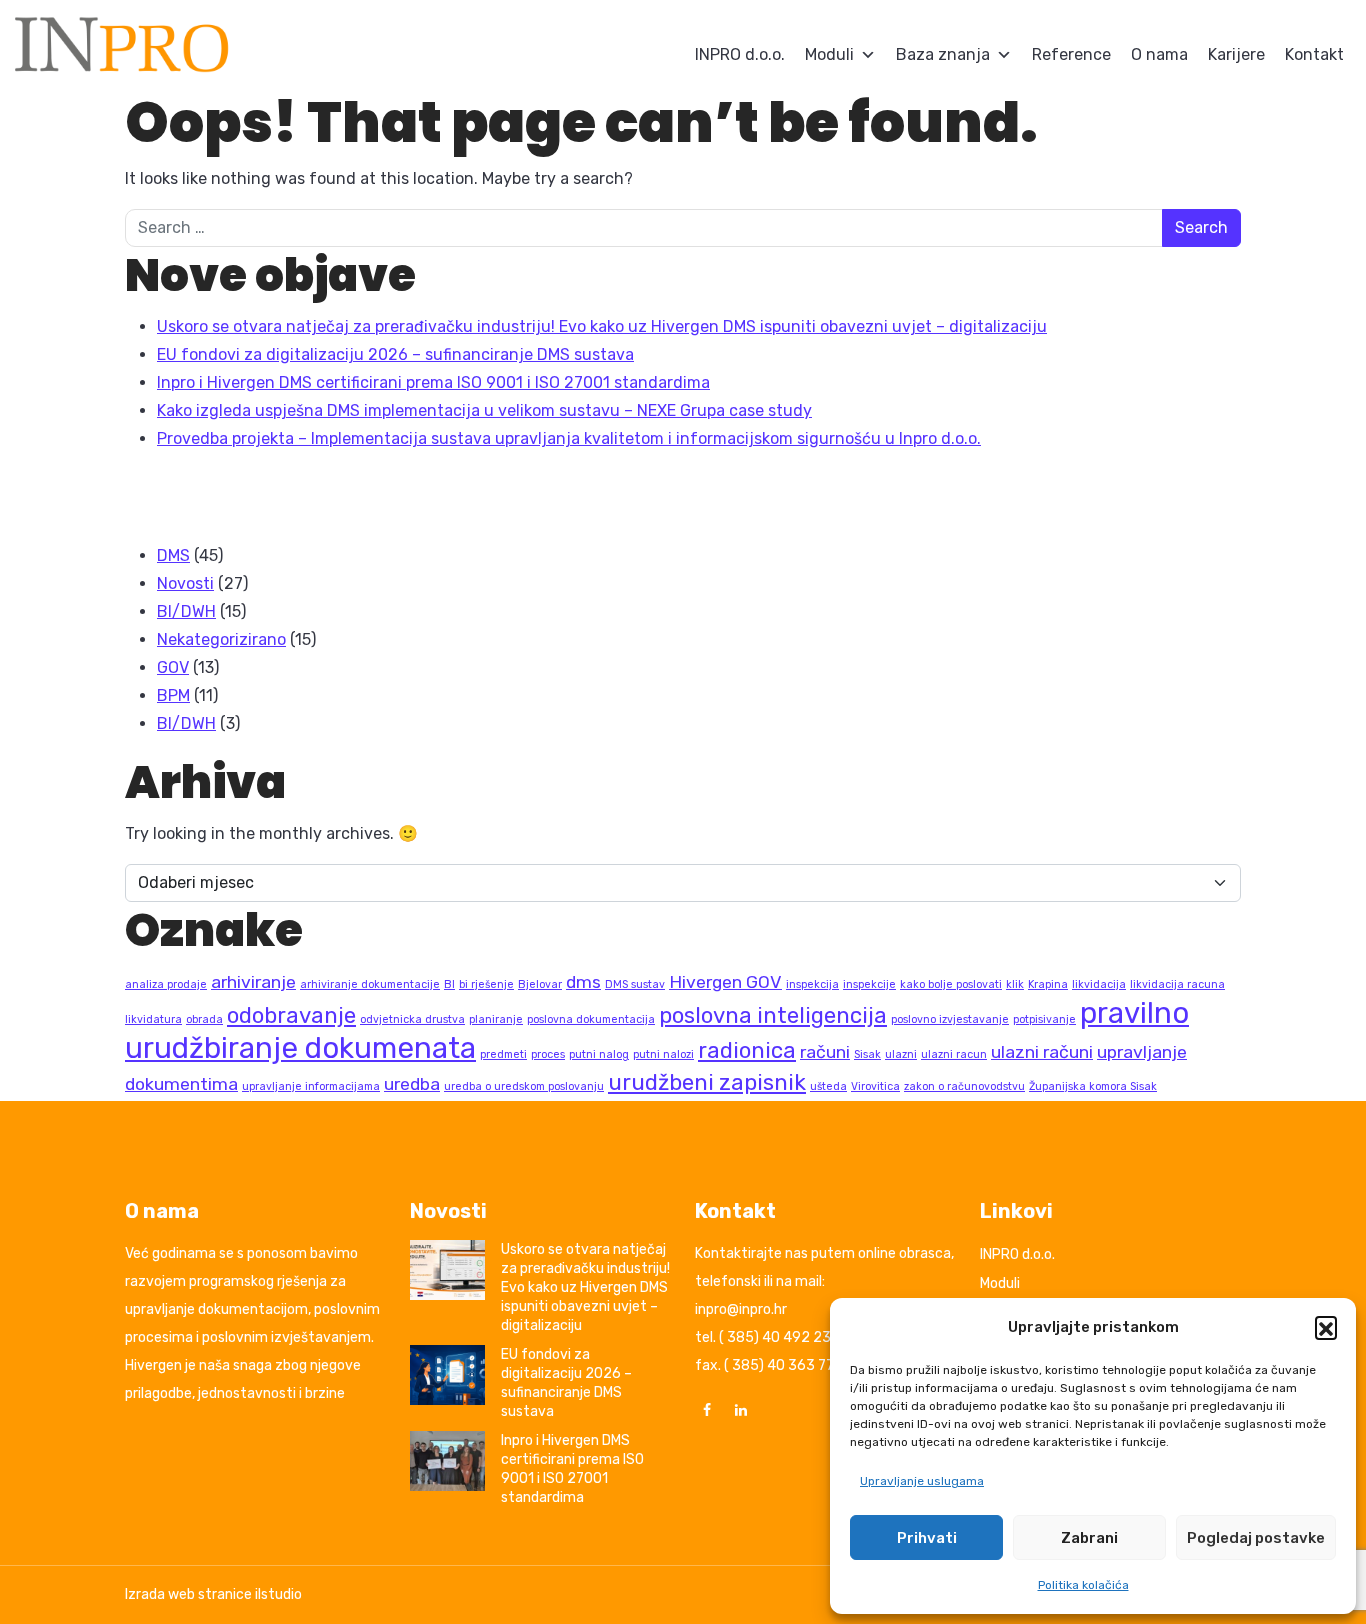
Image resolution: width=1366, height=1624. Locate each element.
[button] (1326, 1327)
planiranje (496, 1019)
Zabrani (1089, 1538)
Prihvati (927, 1538)
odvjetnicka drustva (412, 1019)
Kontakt (1314, 54)
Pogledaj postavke (1256, 1538)
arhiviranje (253, 981)
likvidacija (1099, 984)
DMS (173, 555)
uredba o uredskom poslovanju (524, 1086)
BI (449, 984)
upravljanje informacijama (311, 1086)
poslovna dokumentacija (591, 1019)
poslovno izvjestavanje (950, 1019)
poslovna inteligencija (773, 1015)
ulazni (901, 1054)
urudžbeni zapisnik (707, 1082)
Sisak (867, 1054)
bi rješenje (486, 984)
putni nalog (599, 1054)
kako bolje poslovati (951, 984)
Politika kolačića (1083, 1585)
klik (1015, 984)
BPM (173, 695)
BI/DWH (186, 611)
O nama (1159, 54)
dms (583, 981)
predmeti (503, 1054)
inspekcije (869, 984)
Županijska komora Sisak (1093, 1086)
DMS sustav (635, 984)
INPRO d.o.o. (740, 54)
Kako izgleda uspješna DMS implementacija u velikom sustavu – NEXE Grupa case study (484, 410)
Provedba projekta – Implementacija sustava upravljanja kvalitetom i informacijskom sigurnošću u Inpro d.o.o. (569, 438)
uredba (412, 1083)
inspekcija (812, 984)
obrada (204, 1019)
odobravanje (291, 1015)
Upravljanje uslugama (922, 1481)
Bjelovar (540, 984)
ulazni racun (954, 1054)
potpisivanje (1044, 1019)
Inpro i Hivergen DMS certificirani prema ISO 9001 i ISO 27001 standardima (433, 382)
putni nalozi (663, 1054)
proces (548, 1054)
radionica (747, 1050)
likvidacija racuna (1177, 984)
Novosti (185, 583)
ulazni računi (1042, 1051)
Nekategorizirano (221, 639)
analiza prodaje (166, 984)
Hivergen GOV (725, 981)
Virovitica (875, 1086)
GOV (173, 667)
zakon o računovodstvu (964, 1086)
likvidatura (153, 1019)
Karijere (1236, 54)
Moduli (829, 54)
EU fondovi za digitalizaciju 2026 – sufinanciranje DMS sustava (395, 354)
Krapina (1048, 984)
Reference (1071, 54)
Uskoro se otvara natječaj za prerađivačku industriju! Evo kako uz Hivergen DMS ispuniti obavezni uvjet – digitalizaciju (602, 326)
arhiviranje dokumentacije (370, 984)
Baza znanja (943, 54)
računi (825, 1051)
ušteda (828, 1086)
